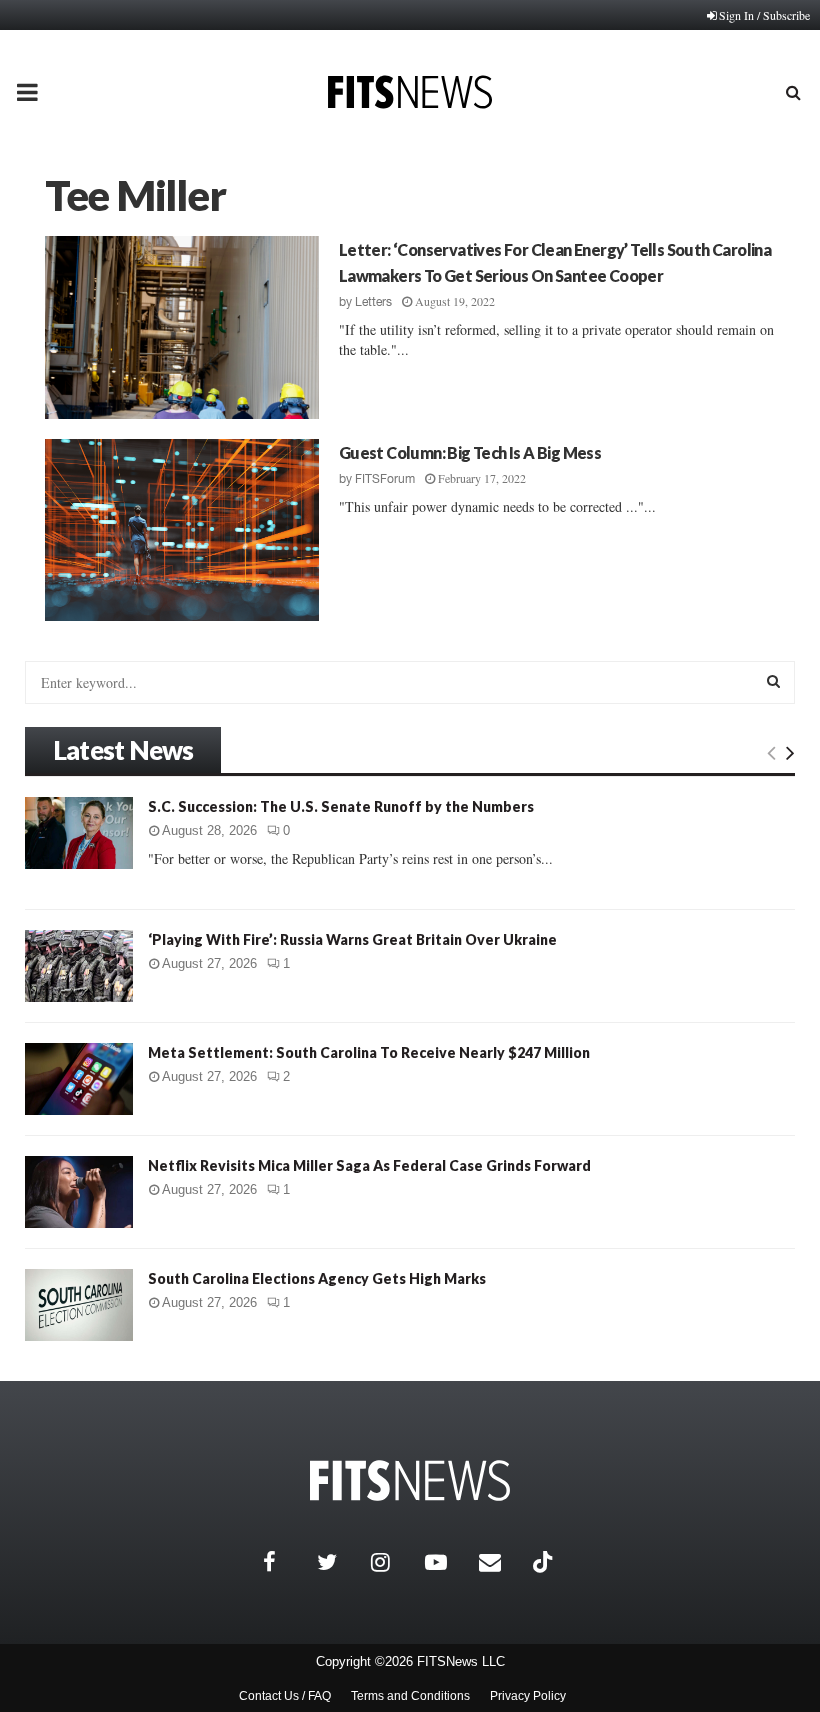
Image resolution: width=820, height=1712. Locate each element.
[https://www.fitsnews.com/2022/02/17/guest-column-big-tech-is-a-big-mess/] (182, 530)
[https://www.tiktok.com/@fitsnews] (545, 1562)
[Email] (501, 1562)
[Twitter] (339, 1562)
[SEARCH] (773, 681)
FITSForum (385, 479)
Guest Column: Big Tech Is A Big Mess (470, 452)
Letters (373, 302)
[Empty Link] (771, 752)
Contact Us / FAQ (285, 1696)
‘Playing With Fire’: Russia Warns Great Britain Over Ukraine (352, 939)
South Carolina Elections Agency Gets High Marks (317, 1278)
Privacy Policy (528, 1696)
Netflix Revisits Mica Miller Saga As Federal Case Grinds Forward (369, 1165)
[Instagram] (393, 1562)
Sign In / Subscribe (764, 15)
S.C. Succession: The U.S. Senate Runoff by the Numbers (341, 806)
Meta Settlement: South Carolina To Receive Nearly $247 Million (369, 1052)
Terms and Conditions (410, 1696)
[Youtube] (447, 1562)
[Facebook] (285, 1562)
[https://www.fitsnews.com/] (410, 1480)
